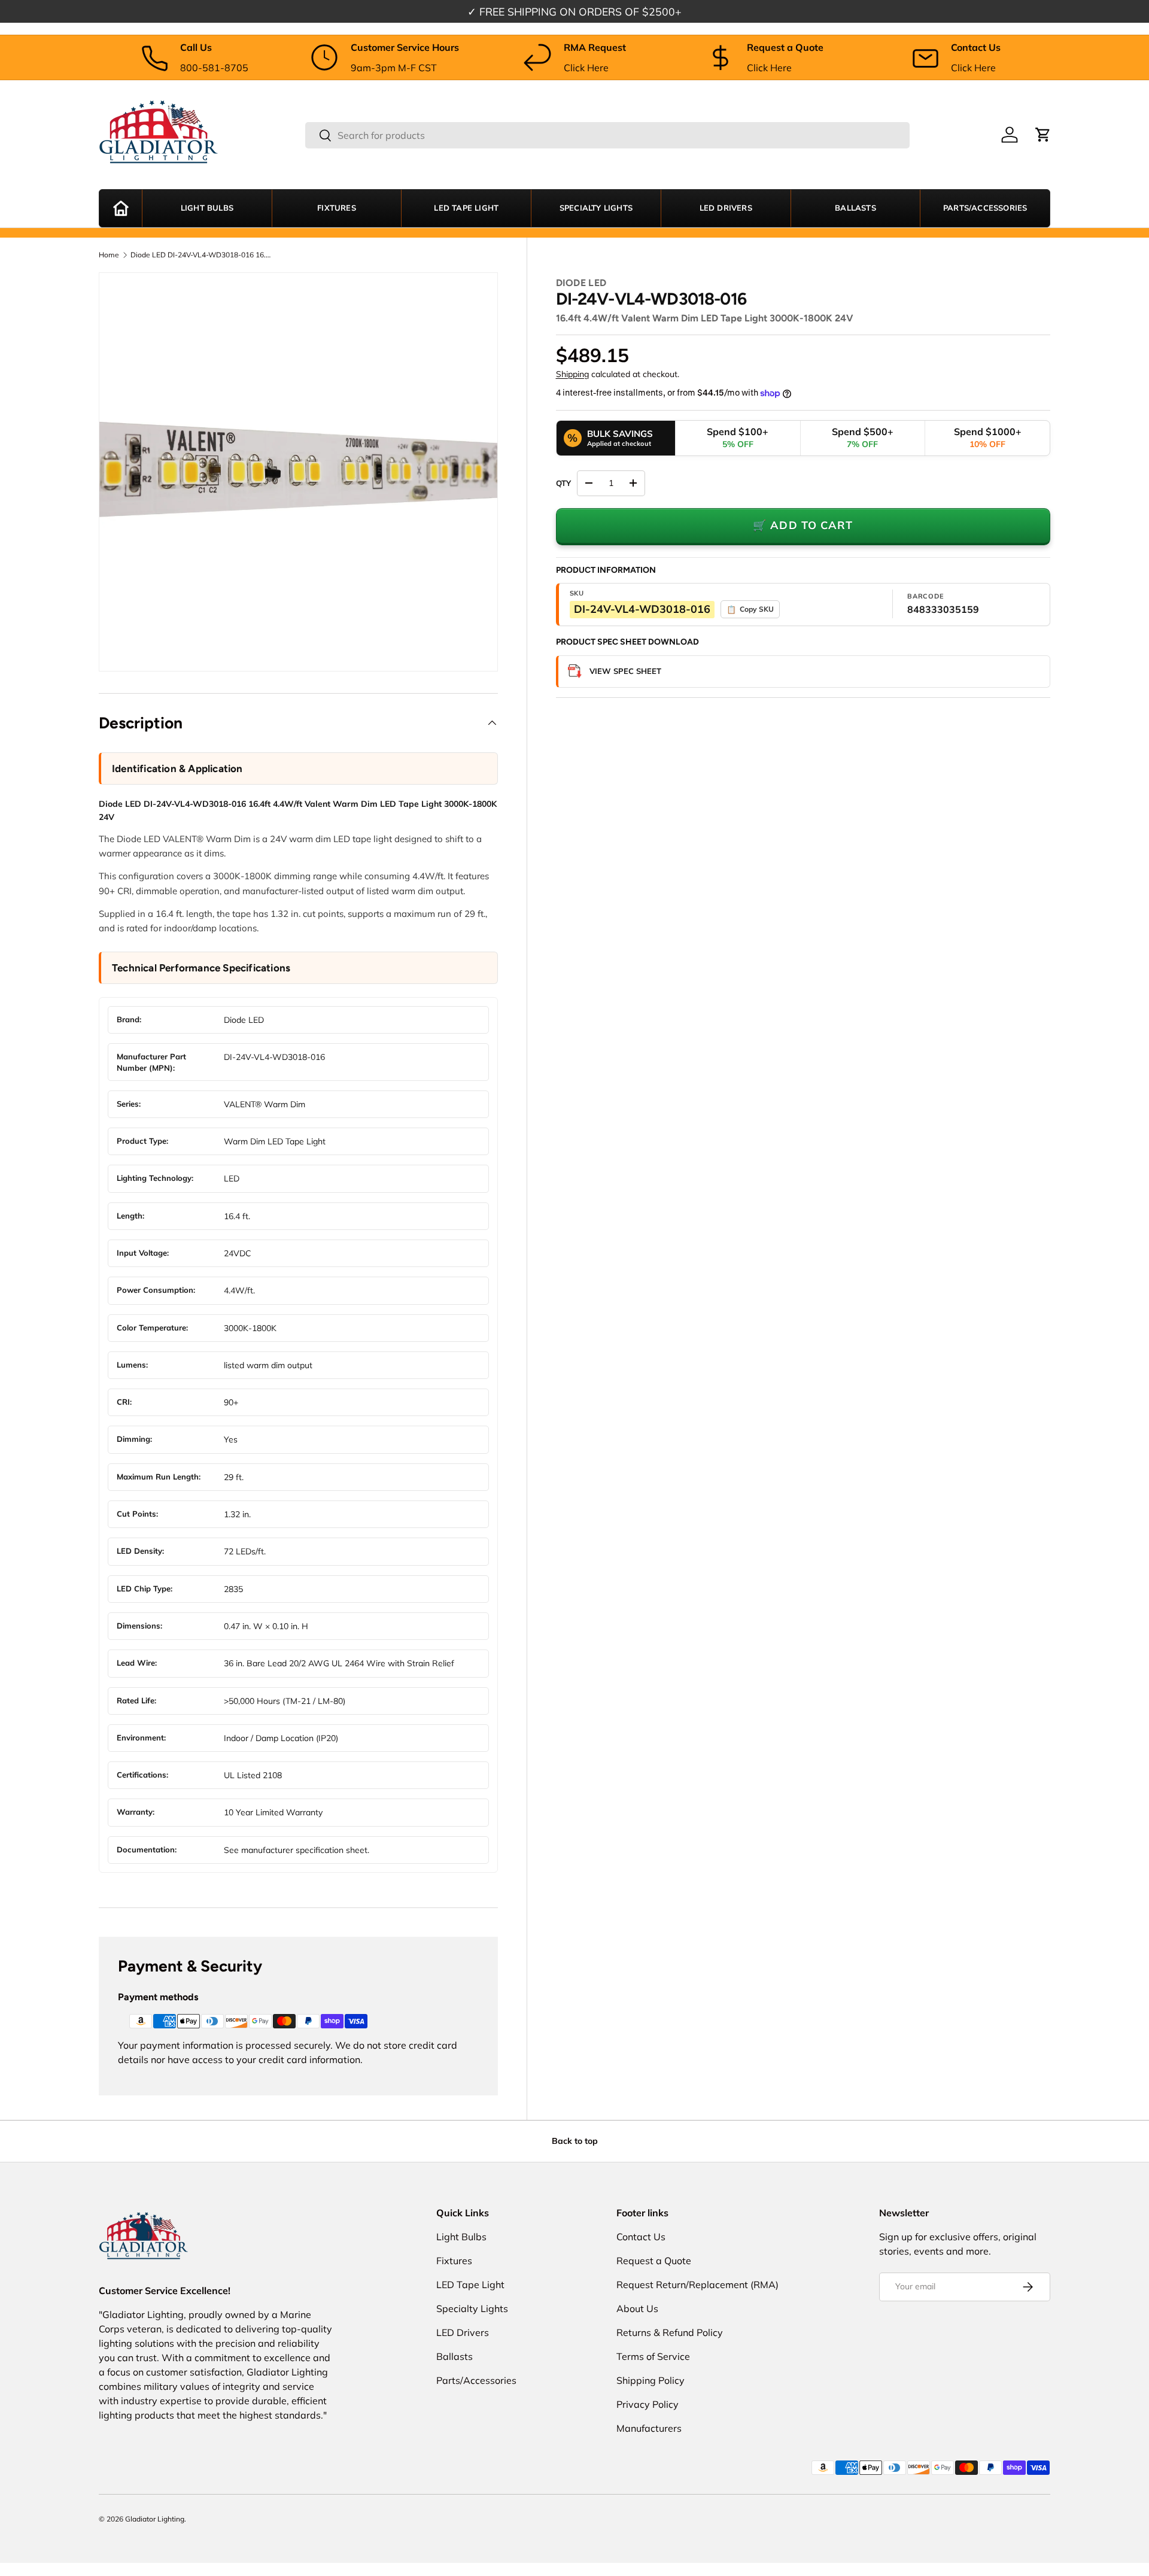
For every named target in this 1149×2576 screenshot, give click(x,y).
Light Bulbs (207, 208)
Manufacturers (649, 2428)
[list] (298, 472)
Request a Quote (654, 2261)
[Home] (121, 208)
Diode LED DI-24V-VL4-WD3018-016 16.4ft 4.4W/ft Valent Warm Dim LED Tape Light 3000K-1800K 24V (202, 255)
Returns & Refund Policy (670, 2332)
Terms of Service (653, 2356)
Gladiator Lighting (155, 2519)
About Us (637, 2308)
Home (109, 255)
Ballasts (855, 208)
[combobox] (607, 135)
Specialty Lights (596, 208)
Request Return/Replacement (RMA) (697, 2285)
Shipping (572, 374)
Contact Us (641, 2237)
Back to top (575, 2141)
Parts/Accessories (985, 208)
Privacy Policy (648, 2404)
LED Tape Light (466, 208)
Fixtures (337, 208)
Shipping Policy (651, 2380)
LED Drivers (726, 208)
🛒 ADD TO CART (803, 525)
